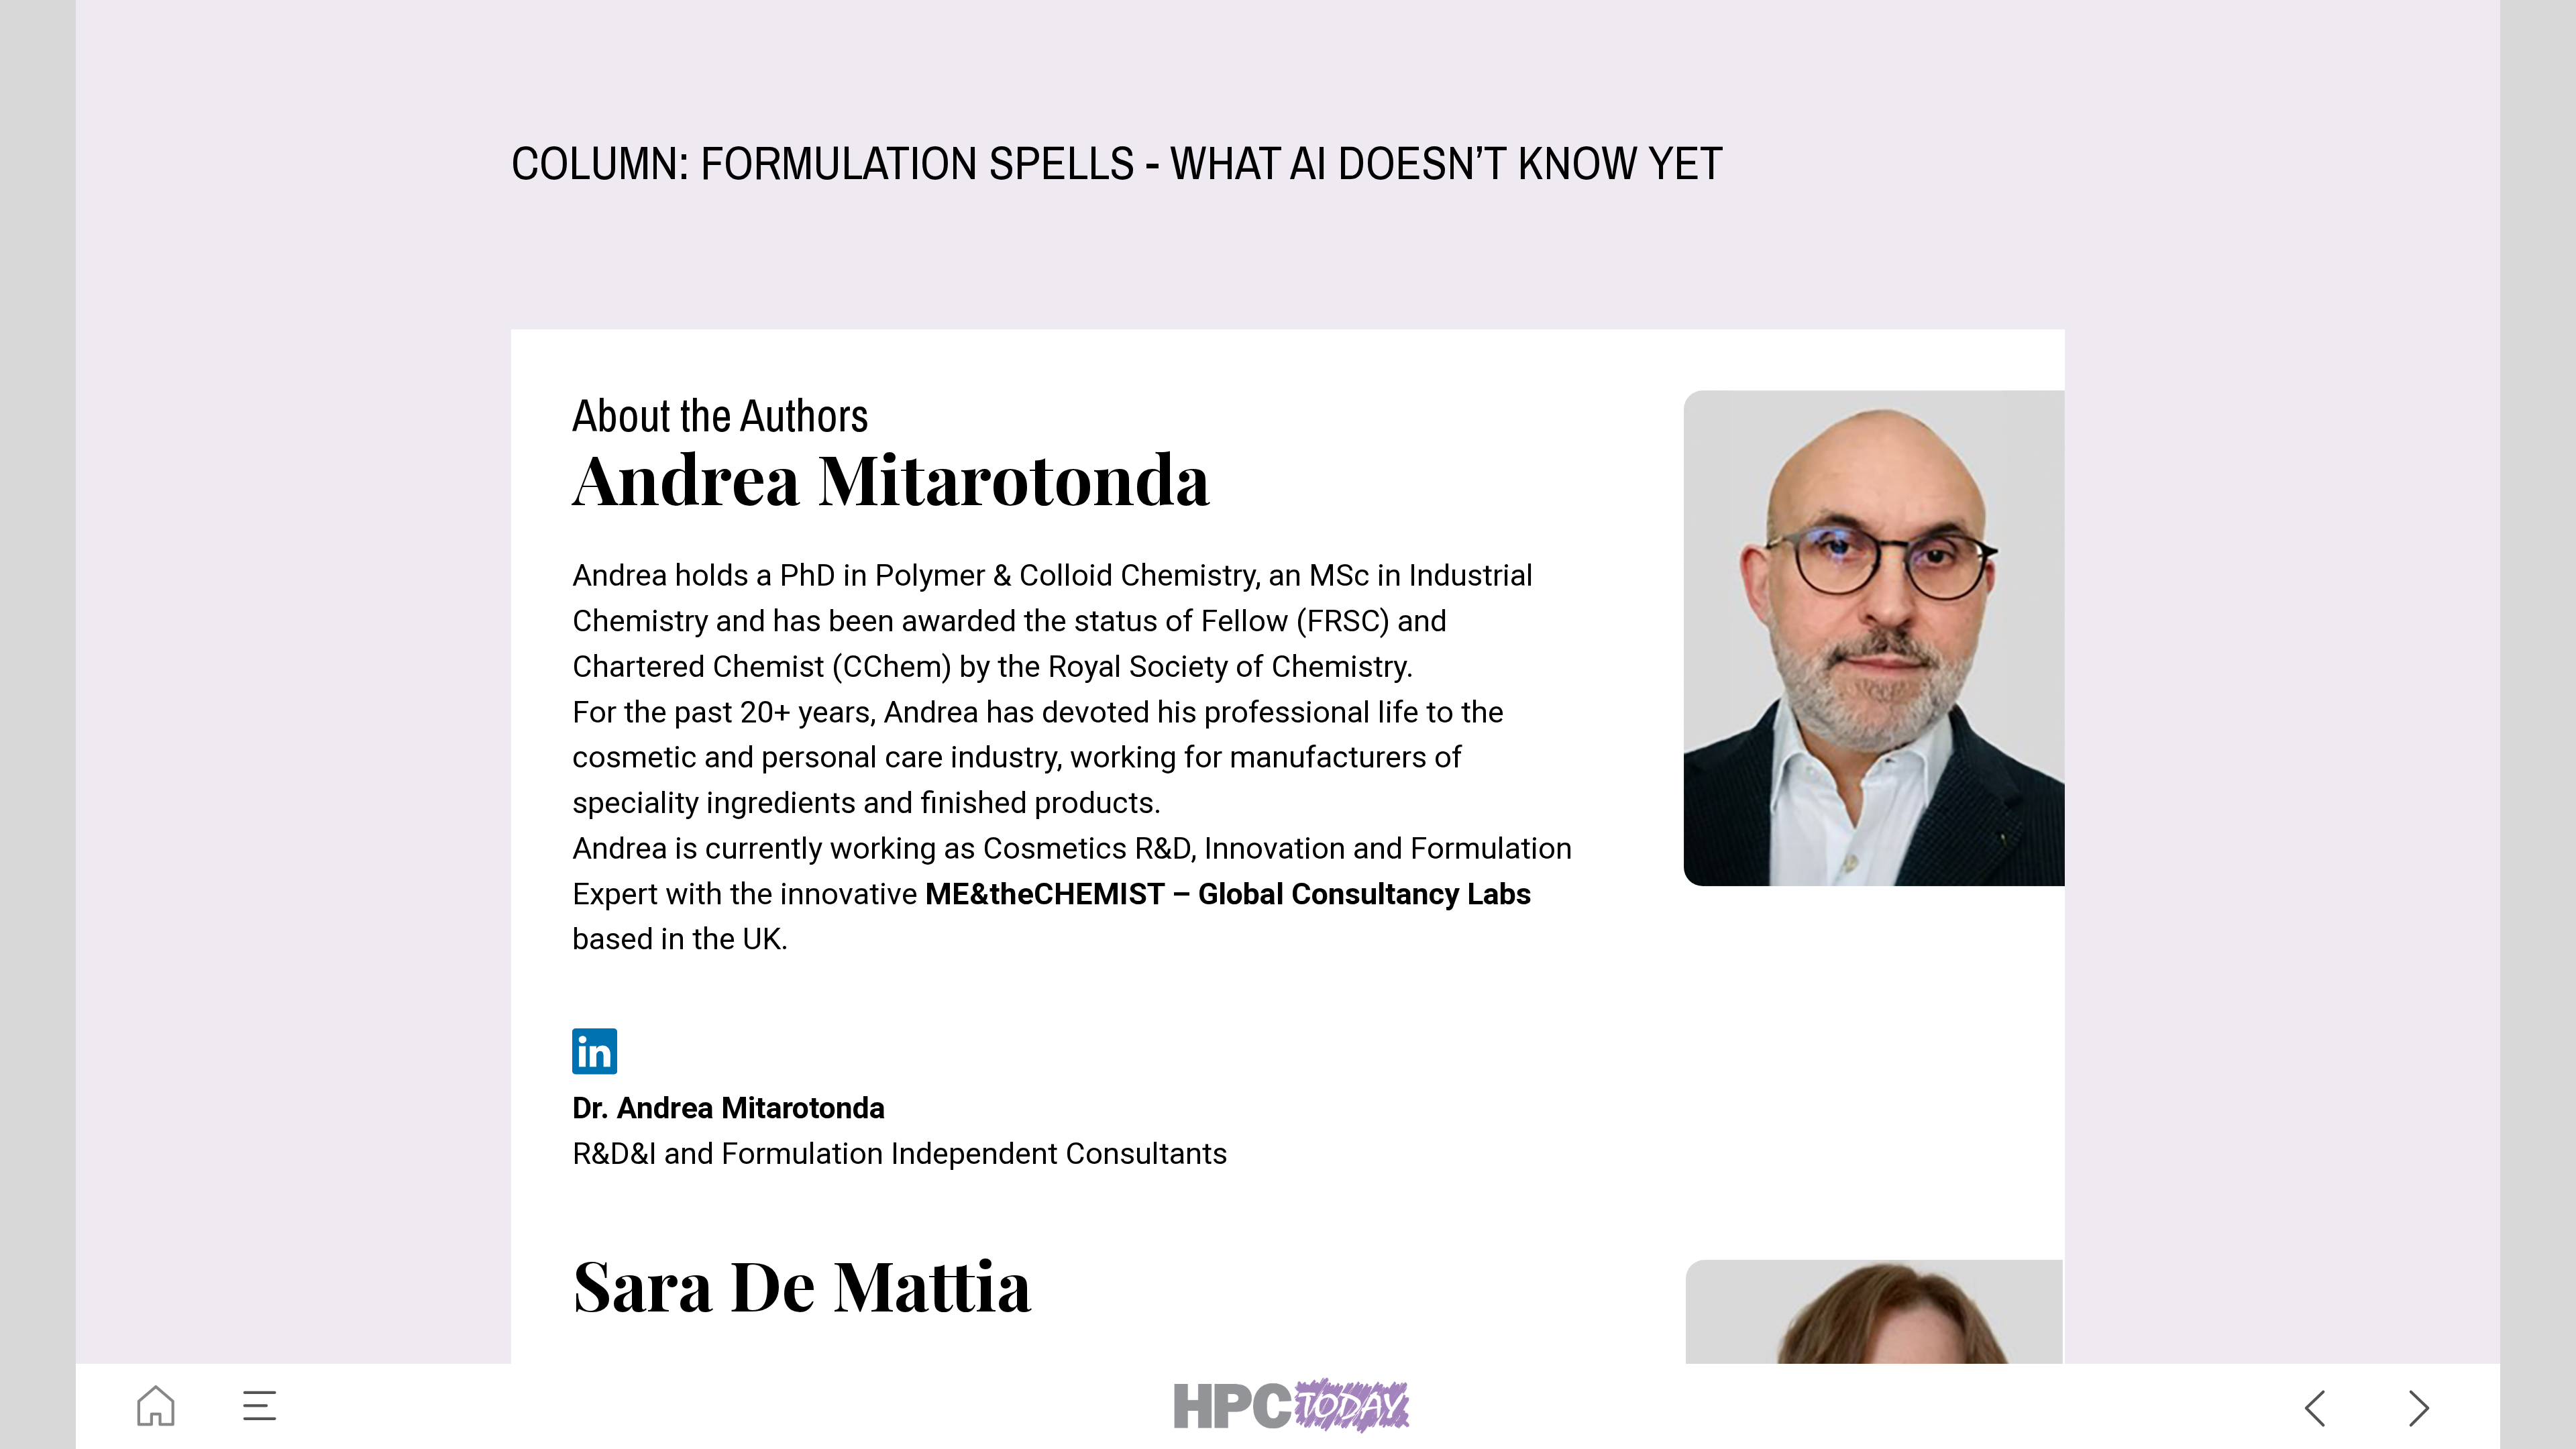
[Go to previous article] (2315, 1406)
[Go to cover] (156, 1406)
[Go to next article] (2420, 1406)
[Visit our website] (1288, 1406)
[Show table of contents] (261, 1406)
